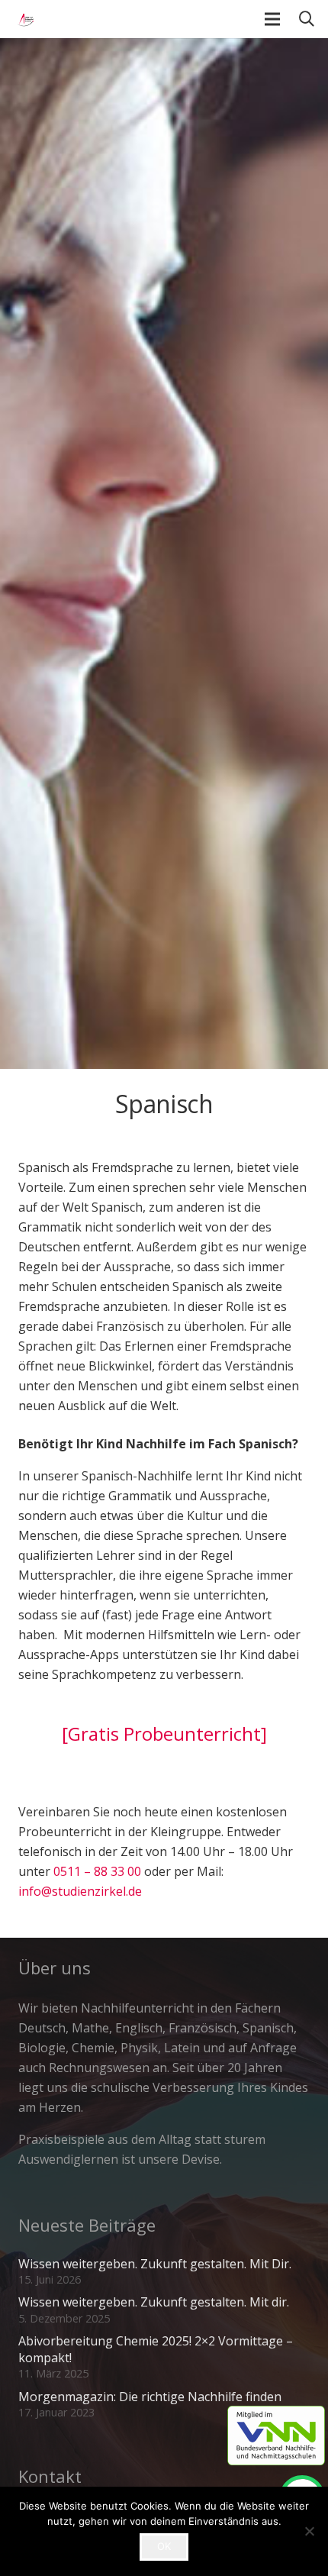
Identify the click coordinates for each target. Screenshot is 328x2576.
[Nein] (309, 2531)
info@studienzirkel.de (80, 1891)
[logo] (23, 19)
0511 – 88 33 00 (97, 1871)
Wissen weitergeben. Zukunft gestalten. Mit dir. (154, 2302)
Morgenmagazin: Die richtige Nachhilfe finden (150, 2397)
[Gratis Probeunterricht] (164, 1733)
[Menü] (272, 19)
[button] (307, 19)
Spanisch (164, 1104)
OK (164, 2546)
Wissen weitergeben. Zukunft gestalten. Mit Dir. (155, 2264)
